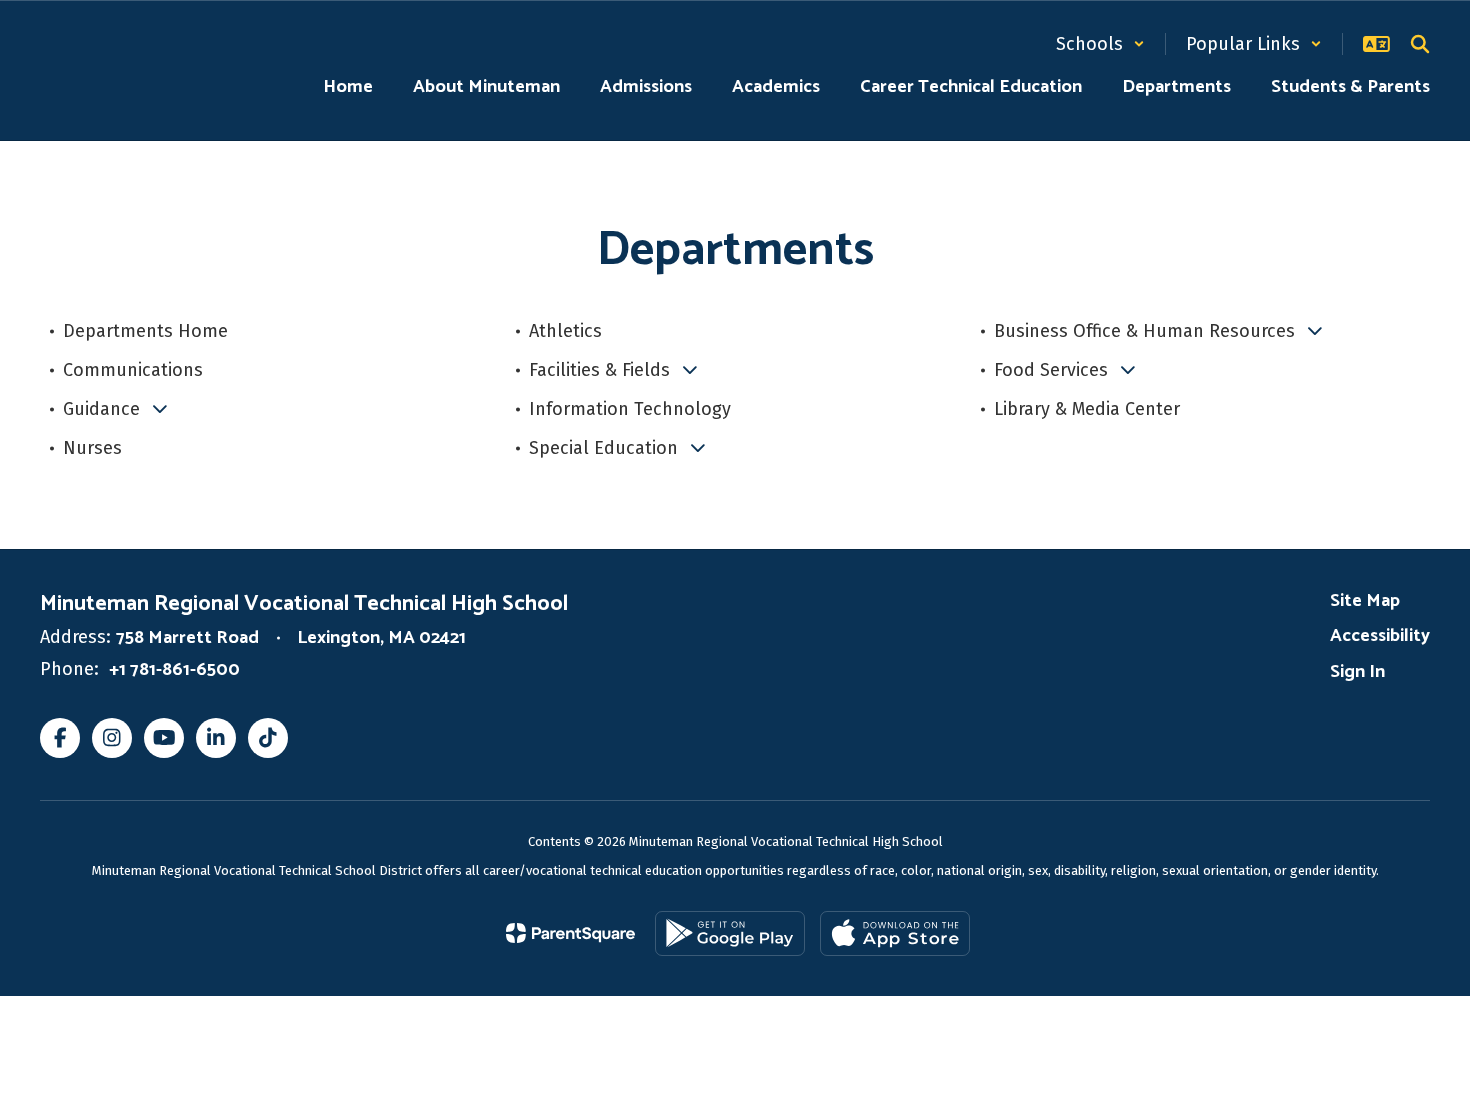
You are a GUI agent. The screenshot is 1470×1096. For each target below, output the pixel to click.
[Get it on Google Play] (730, 933)
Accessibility (1380, 636)
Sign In (1357, 672)
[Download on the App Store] (895, 933)
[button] (1100, 44)
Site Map (1365, 601)
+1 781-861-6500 (174, 670)
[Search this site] (1420, 44)
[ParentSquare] (570, 933)
